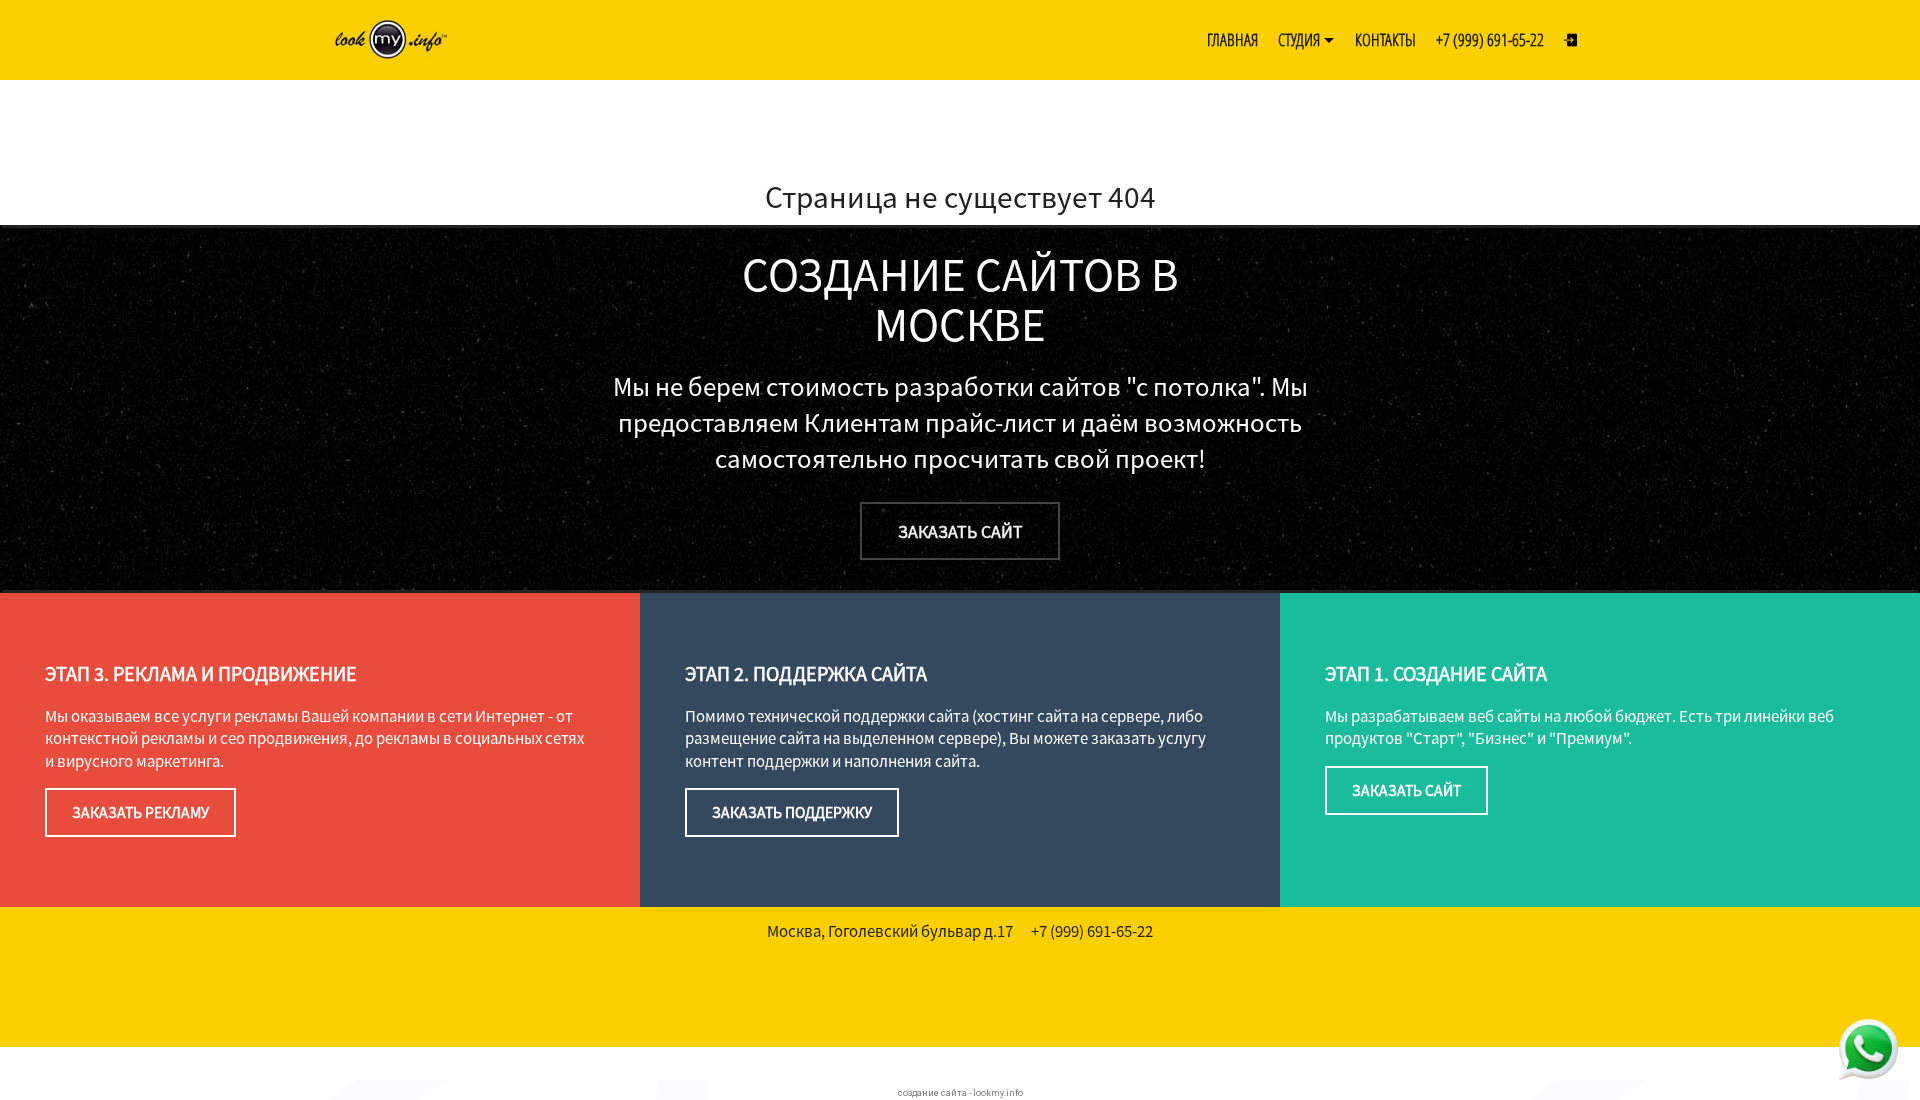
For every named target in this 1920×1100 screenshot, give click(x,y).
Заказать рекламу (140, 812)
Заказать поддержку (792, 812)
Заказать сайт (960, 531)
